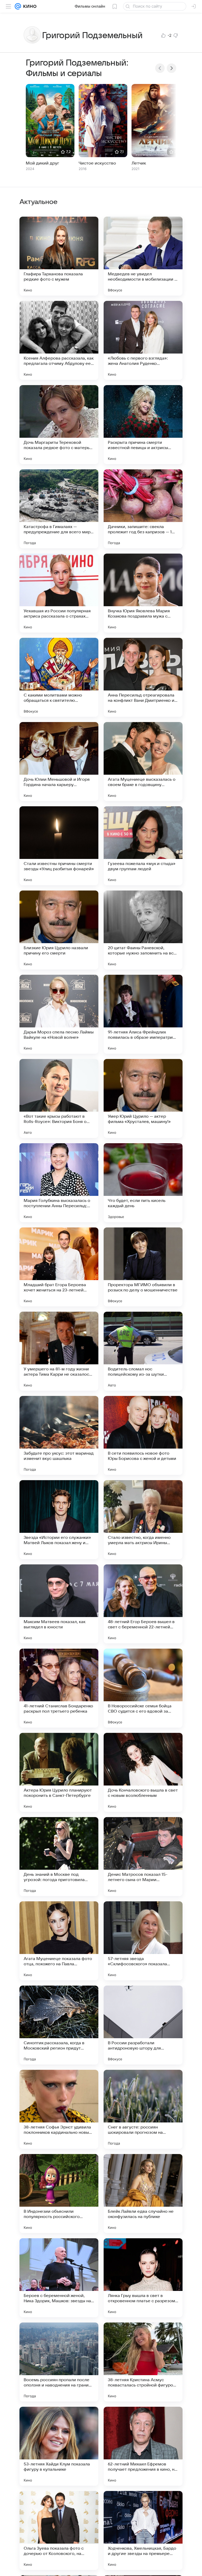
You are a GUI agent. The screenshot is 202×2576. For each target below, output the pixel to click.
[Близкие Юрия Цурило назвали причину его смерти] (59, 930)
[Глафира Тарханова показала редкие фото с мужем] (59, 256)
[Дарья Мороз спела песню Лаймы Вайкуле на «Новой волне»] (59, 1014)
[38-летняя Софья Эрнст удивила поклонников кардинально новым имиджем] (59, 2109)
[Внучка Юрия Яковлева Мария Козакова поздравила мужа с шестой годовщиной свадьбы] (143, 593)
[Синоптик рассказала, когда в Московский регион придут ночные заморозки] (59, 2025)
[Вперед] (171, 68)
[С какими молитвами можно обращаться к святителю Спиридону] (59, 677)
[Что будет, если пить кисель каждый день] (143, 1183)
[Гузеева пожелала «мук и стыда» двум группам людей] (143, 846)
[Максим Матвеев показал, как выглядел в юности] (59, 1604)
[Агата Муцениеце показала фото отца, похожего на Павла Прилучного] (59, 1941)
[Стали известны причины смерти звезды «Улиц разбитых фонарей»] (59, 846)
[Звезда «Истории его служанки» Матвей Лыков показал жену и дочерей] (59, 1520)
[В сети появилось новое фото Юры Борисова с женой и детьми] (143, 1435)
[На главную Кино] (29, 6)
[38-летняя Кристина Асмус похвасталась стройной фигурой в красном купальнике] (143, 2362)
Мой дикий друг (42, 163)
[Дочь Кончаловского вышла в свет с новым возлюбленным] (143, 1772)
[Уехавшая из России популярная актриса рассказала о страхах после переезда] (59, 593)
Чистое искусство (97, 163)
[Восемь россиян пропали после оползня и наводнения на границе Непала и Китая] (59, 2362)
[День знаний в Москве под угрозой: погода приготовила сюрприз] (59, 1857)
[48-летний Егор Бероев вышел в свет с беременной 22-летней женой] (143, 1604)
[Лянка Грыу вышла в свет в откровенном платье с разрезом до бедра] (143, 2278)
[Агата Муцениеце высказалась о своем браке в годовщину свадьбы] (143, 762)
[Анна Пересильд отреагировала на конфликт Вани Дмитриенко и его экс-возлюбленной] (143, 677)
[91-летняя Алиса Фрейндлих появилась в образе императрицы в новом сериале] (143, 1014)
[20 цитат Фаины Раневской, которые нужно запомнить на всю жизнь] (143, 930)
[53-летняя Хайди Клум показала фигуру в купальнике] (59, 2446)
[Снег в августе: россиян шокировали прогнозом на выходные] (143, 2109)
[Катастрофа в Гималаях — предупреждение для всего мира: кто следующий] (59, 509)
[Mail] (18, 6)
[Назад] (160, 68)
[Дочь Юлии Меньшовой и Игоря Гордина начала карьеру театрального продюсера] (59, 762)
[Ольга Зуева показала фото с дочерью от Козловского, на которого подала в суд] (59, 2530)
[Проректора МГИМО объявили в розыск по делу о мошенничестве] (143, 1267)
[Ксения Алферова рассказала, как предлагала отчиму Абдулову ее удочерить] (59, 340)
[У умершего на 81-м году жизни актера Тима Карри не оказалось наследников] (59, 1351)
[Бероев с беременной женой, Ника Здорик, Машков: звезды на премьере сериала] (59, 2278)
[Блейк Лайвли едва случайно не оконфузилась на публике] (143, 2194)
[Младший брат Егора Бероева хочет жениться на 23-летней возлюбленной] (59, 1267)
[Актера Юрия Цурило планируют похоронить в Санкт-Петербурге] (59, 1772)
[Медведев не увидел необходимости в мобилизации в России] (143, 256)
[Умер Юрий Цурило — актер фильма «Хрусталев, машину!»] (143, 1098)
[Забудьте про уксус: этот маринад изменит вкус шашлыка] (59, 1435)
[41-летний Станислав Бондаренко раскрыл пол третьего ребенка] (59, 1688)
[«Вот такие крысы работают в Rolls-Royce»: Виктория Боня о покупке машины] (59, 1098)
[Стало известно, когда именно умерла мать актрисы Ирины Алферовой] (143, 1520)
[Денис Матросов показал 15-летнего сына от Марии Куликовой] (143, 1857)
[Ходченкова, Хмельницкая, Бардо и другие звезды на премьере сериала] (143, 2530)
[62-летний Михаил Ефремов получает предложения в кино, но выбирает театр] (143, 2446)
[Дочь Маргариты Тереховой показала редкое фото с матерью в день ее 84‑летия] (59, 425)
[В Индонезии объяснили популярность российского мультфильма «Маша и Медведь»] (59, 2194)
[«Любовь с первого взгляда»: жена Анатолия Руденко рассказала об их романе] (143, 340)
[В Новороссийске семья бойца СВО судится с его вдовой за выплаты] (143, 1688)
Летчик (139, 163)
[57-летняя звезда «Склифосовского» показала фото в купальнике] (143, 1941)
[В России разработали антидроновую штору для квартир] (143, 2025)
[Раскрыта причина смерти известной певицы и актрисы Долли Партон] (143, 425)
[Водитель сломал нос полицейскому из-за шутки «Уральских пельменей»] (143, 1351)
